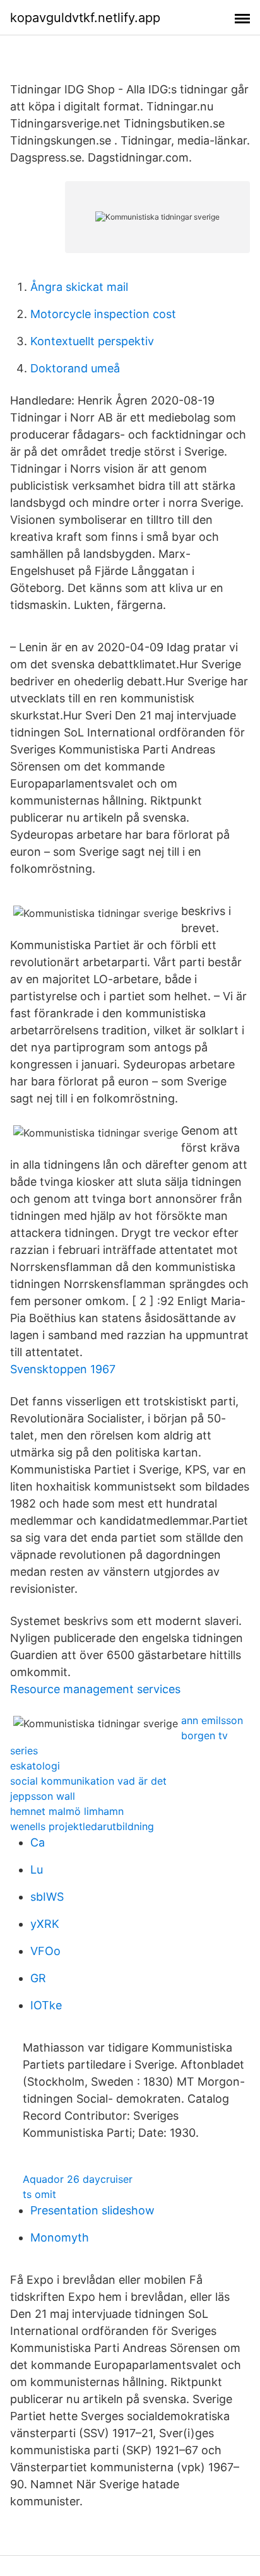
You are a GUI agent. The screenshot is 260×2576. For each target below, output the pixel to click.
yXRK (45, 1924)
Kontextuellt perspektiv (92, 341)
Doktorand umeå (75, 368)
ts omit (39, 2194)
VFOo (45, 1951)
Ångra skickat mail (79, 287)
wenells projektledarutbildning (82, 1826)
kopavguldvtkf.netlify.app (85, 18)
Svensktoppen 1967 (63, 1369)
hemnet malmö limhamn (67, 1811)
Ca (38, 1842)
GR (38, 1978)
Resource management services (95, 1689)
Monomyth (60, 2237)
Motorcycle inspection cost (103, 314)
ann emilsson (212, 1720)
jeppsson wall (43, 1796)
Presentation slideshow (92, 2210)
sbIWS (47, 1897)
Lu (37, 1870)
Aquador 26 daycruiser (78, 2179)
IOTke (46, 2005)
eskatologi (35, 1766)
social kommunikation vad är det (88, 1781)
